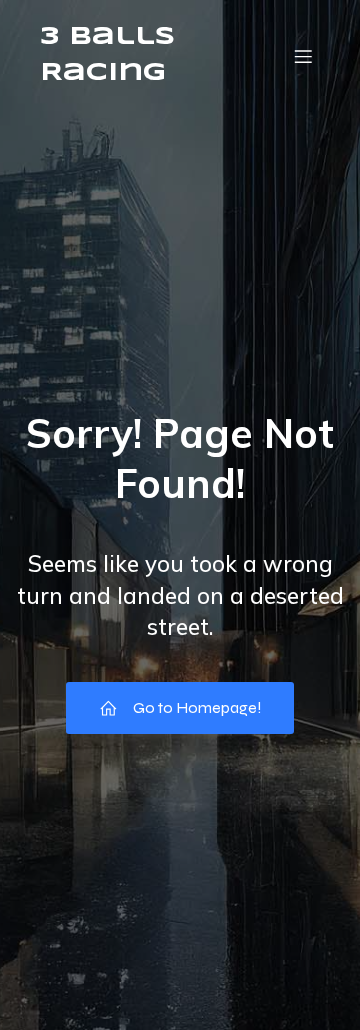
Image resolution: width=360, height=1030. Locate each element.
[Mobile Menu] (303, 56)
